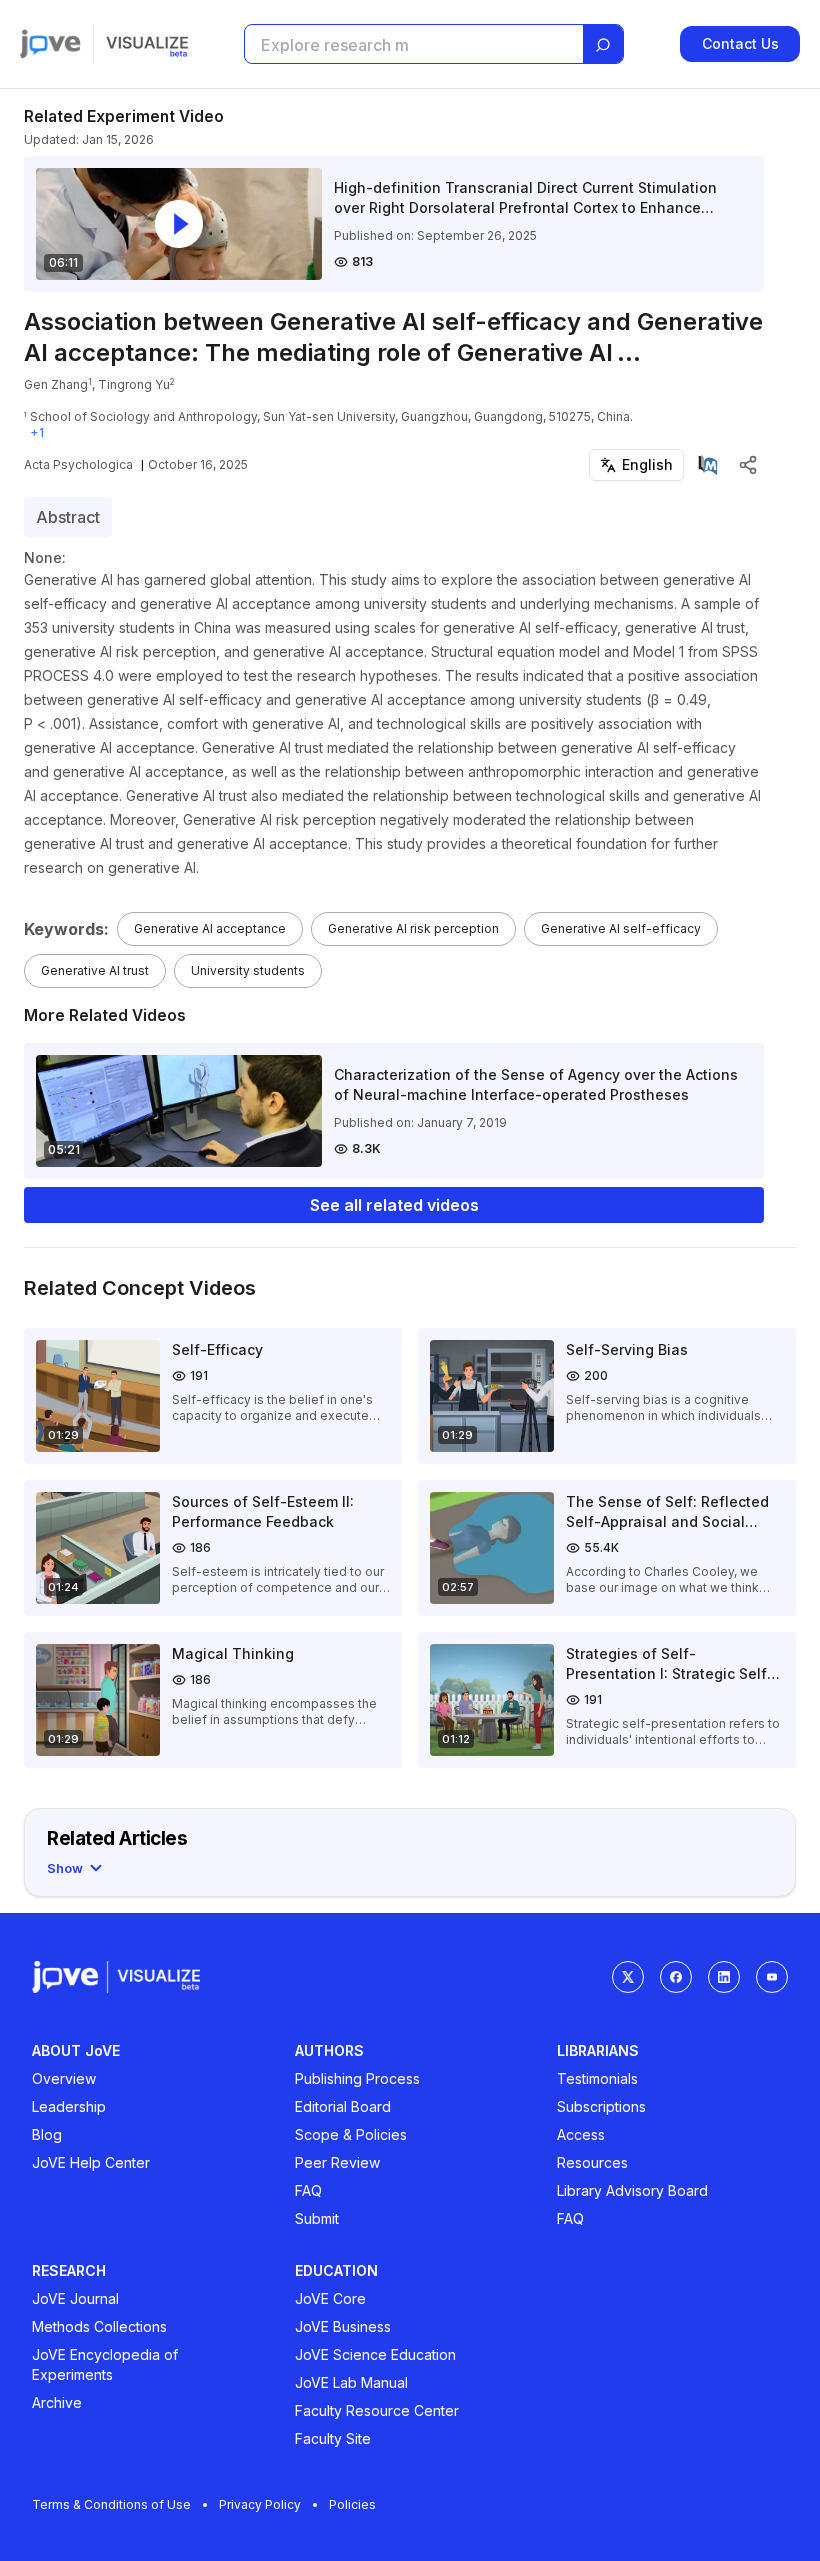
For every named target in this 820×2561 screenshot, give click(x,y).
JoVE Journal (75, 2298)
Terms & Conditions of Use (111, 2504)
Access (581, 2134)
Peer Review (337, 2162)
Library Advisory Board (632, 2190)
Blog (47, 2134)
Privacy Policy (260, 2504)
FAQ (308, 2190)
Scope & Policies (351, 2134)
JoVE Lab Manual (351, 2382)
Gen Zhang (56, 384)
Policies (352, 2504)
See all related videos (394, 1205)
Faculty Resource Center (377, 2410)
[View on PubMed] (708, 465)
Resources (592, 2162)
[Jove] (50, 44)
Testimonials (597, 2078)
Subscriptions (601, 2106)
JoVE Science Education (375, 2354)
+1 (37, 432)
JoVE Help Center (91, 2162)
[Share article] (748, 465)
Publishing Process (357, 2078)
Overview (64, 2078)
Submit (317, 2218)
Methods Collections (99, 2326)
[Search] (603, 45)
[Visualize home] (147, 44)
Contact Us (740, 43)
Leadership (69, 2106)
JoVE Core (330, 2298)
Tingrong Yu (134, 384)
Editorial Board (343, 2106)
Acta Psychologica (78, 464)
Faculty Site (333, 2438)
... (629, 352)
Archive (57, 2402)
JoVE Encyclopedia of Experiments (105, 2364)
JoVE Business (343, 2326)
